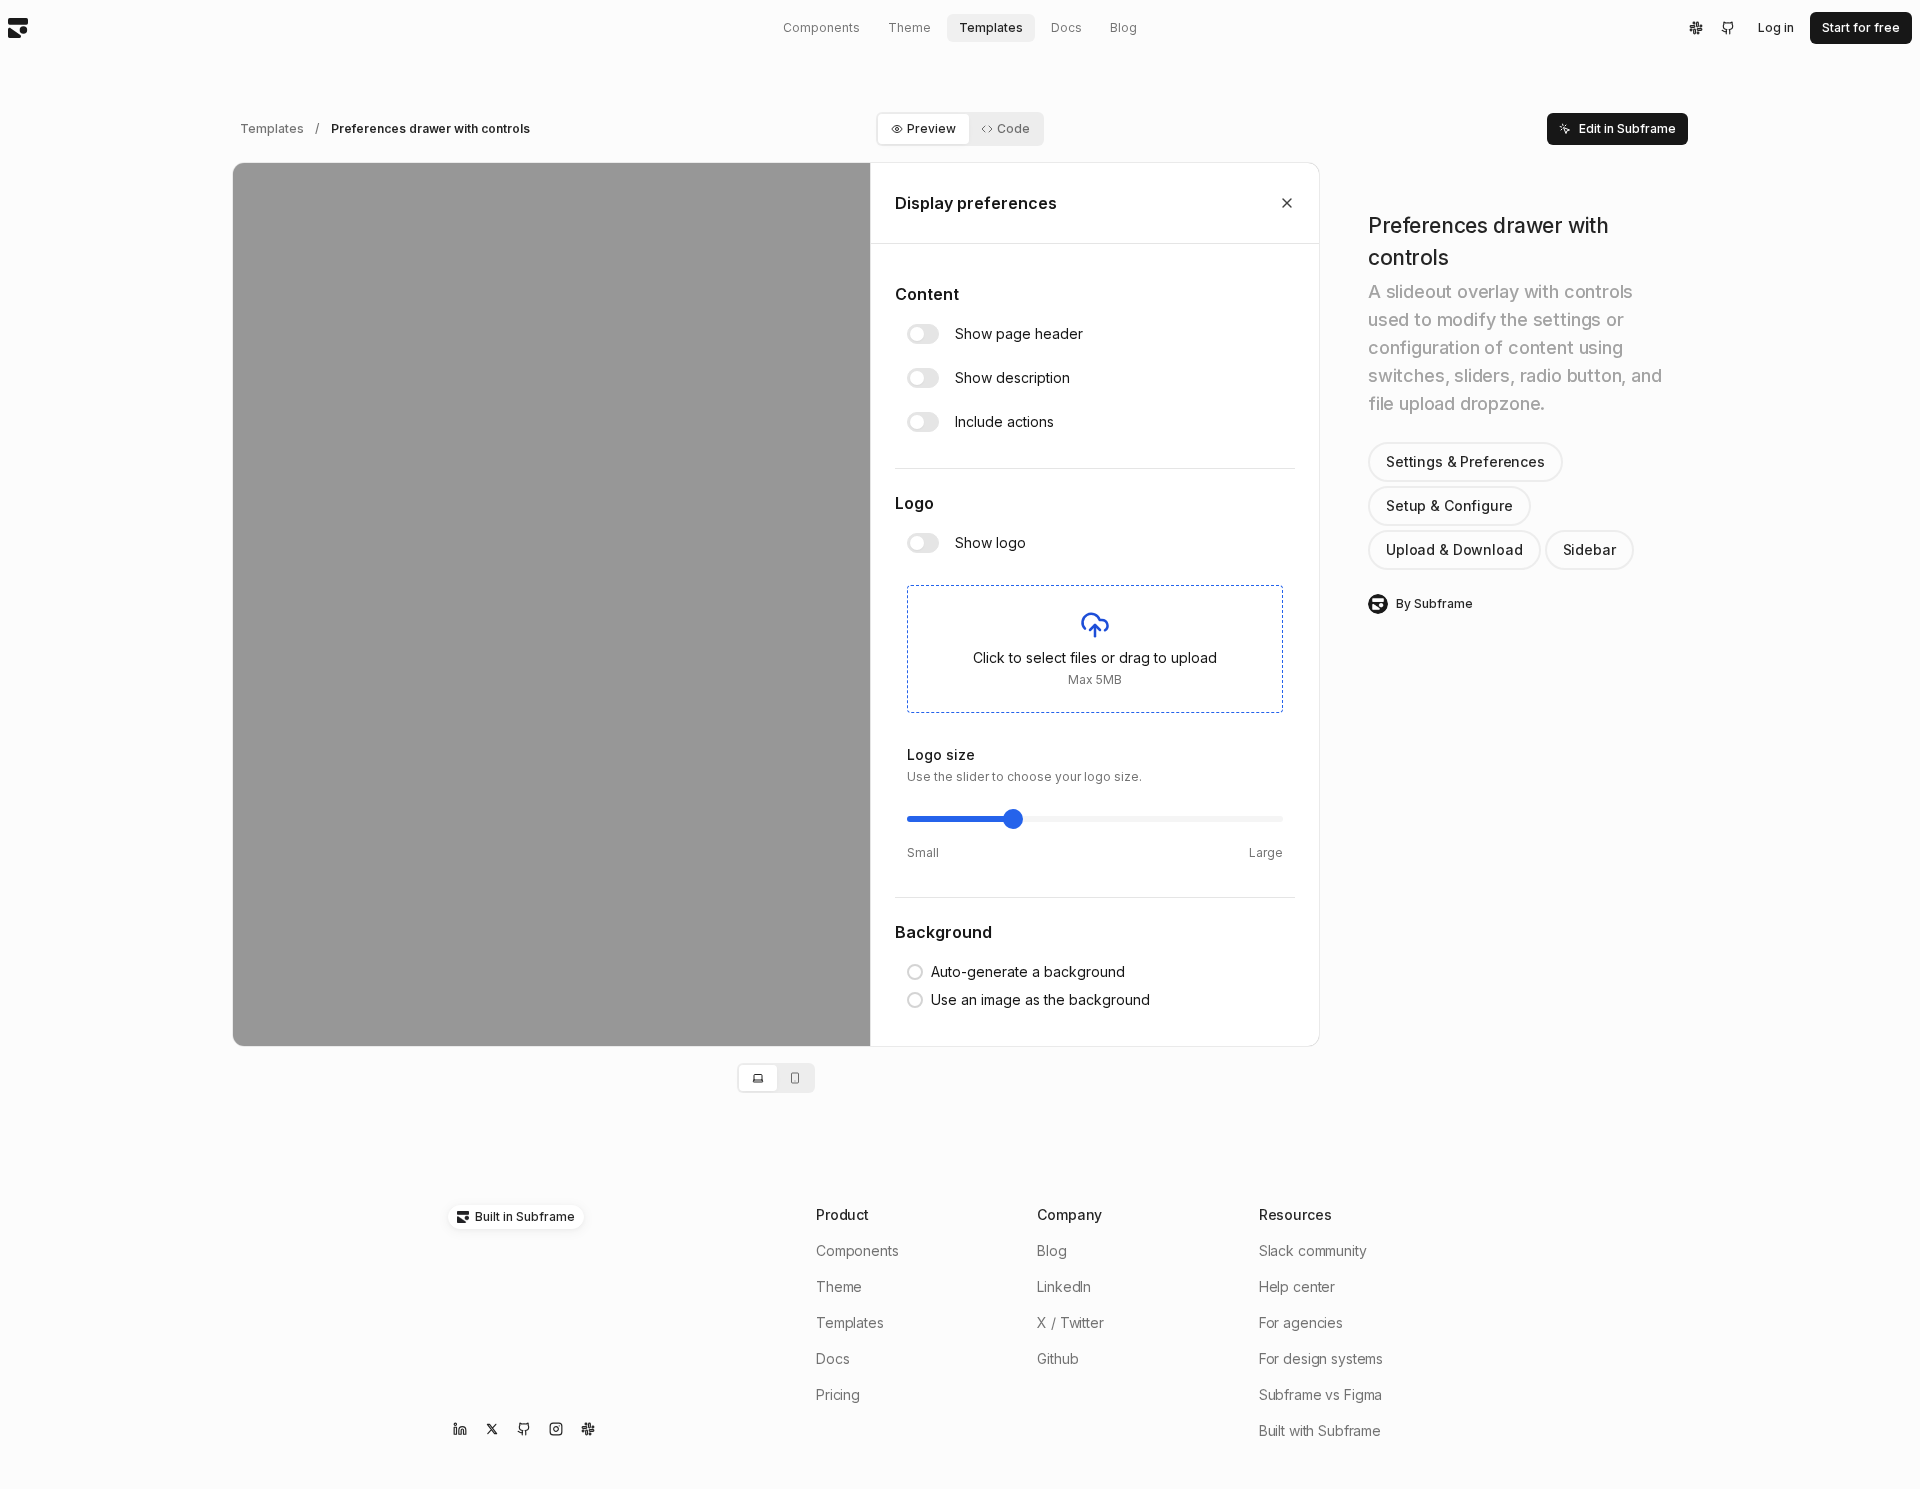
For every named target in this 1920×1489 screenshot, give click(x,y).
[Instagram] (556, 1429)
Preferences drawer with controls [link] (430, 128)
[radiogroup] (1028, 986)
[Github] (1728, 28)
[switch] (923, 334)
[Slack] (1696, 28)
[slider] (1013, 819)
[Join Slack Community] (588, 1429)
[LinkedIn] (460, 1429)
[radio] (1016, 972)
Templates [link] (271, 128)
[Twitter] (492, 1429)
